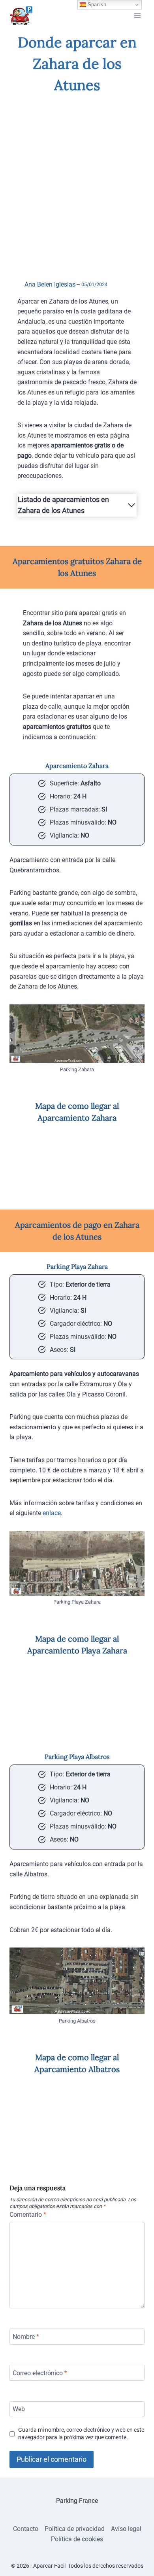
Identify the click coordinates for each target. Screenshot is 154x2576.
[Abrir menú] (137, 16)
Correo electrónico (40, 2373)
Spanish (96, 5)
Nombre (26, 2337)
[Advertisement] (77, 180)
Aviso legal (126, 2529)
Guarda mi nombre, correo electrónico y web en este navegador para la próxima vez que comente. (81, 2434)
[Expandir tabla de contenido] (131, 505)
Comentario (28, 2215)
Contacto (26, 2529)
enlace (52, 1513)
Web (19, 2409)
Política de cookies (77, 2539)
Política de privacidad (75, 2529)
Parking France (77, 2501)
